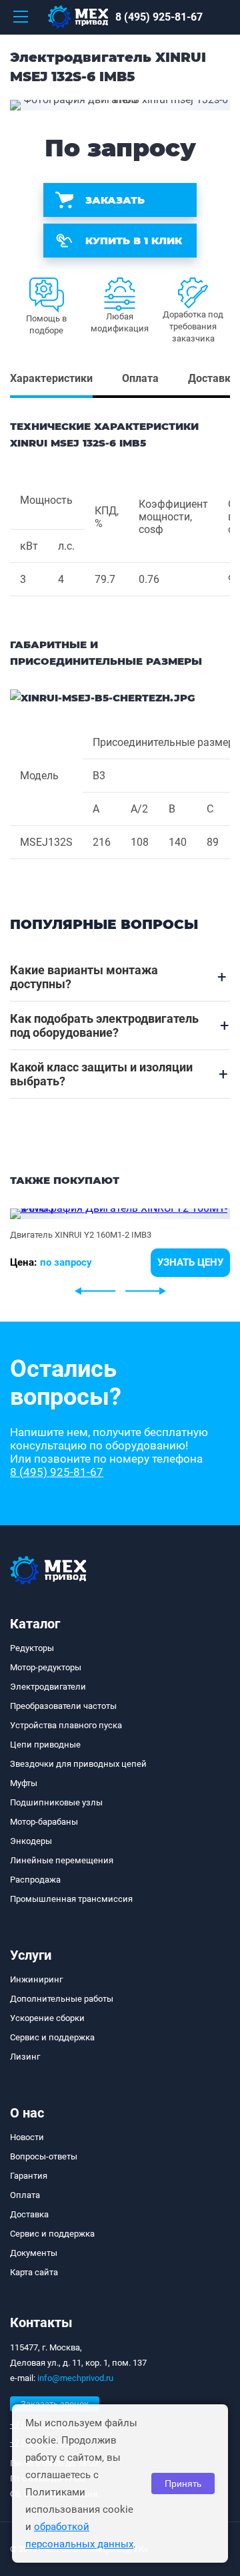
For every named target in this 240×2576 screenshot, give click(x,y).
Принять (183, 2484)
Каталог (35, 1624)
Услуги (31, 1955)
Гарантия (29, 2176)
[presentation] (95, 1291)
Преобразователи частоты (63, 1706)
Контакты (41, 2322)
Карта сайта (34, 2272)
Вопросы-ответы (44, 2156)
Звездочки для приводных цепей (78, 1764)
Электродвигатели (48, 1687)
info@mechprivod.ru (75, 2378)
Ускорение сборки (47, 2018)
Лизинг (25, 2057)
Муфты (24, 1783)
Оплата (25, 2195)
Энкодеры (31, 1841)
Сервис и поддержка (52, 2037)
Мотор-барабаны (44, 1822)
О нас (27, 2113)
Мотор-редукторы (46, 1667)
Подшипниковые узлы (56, 1802)
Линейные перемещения (62, 1860)
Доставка (29, 2214)
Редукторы (32, 1648)
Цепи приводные (45, 1745)
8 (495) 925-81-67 (159, 17)
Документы (34, 2253)
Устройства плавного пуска (66, 1725)
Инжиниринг (36, 1979)
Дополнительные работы (62, 1999)
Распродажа (35, 1880)
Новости (27, 2137)
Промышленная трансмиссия (71, 1899)
